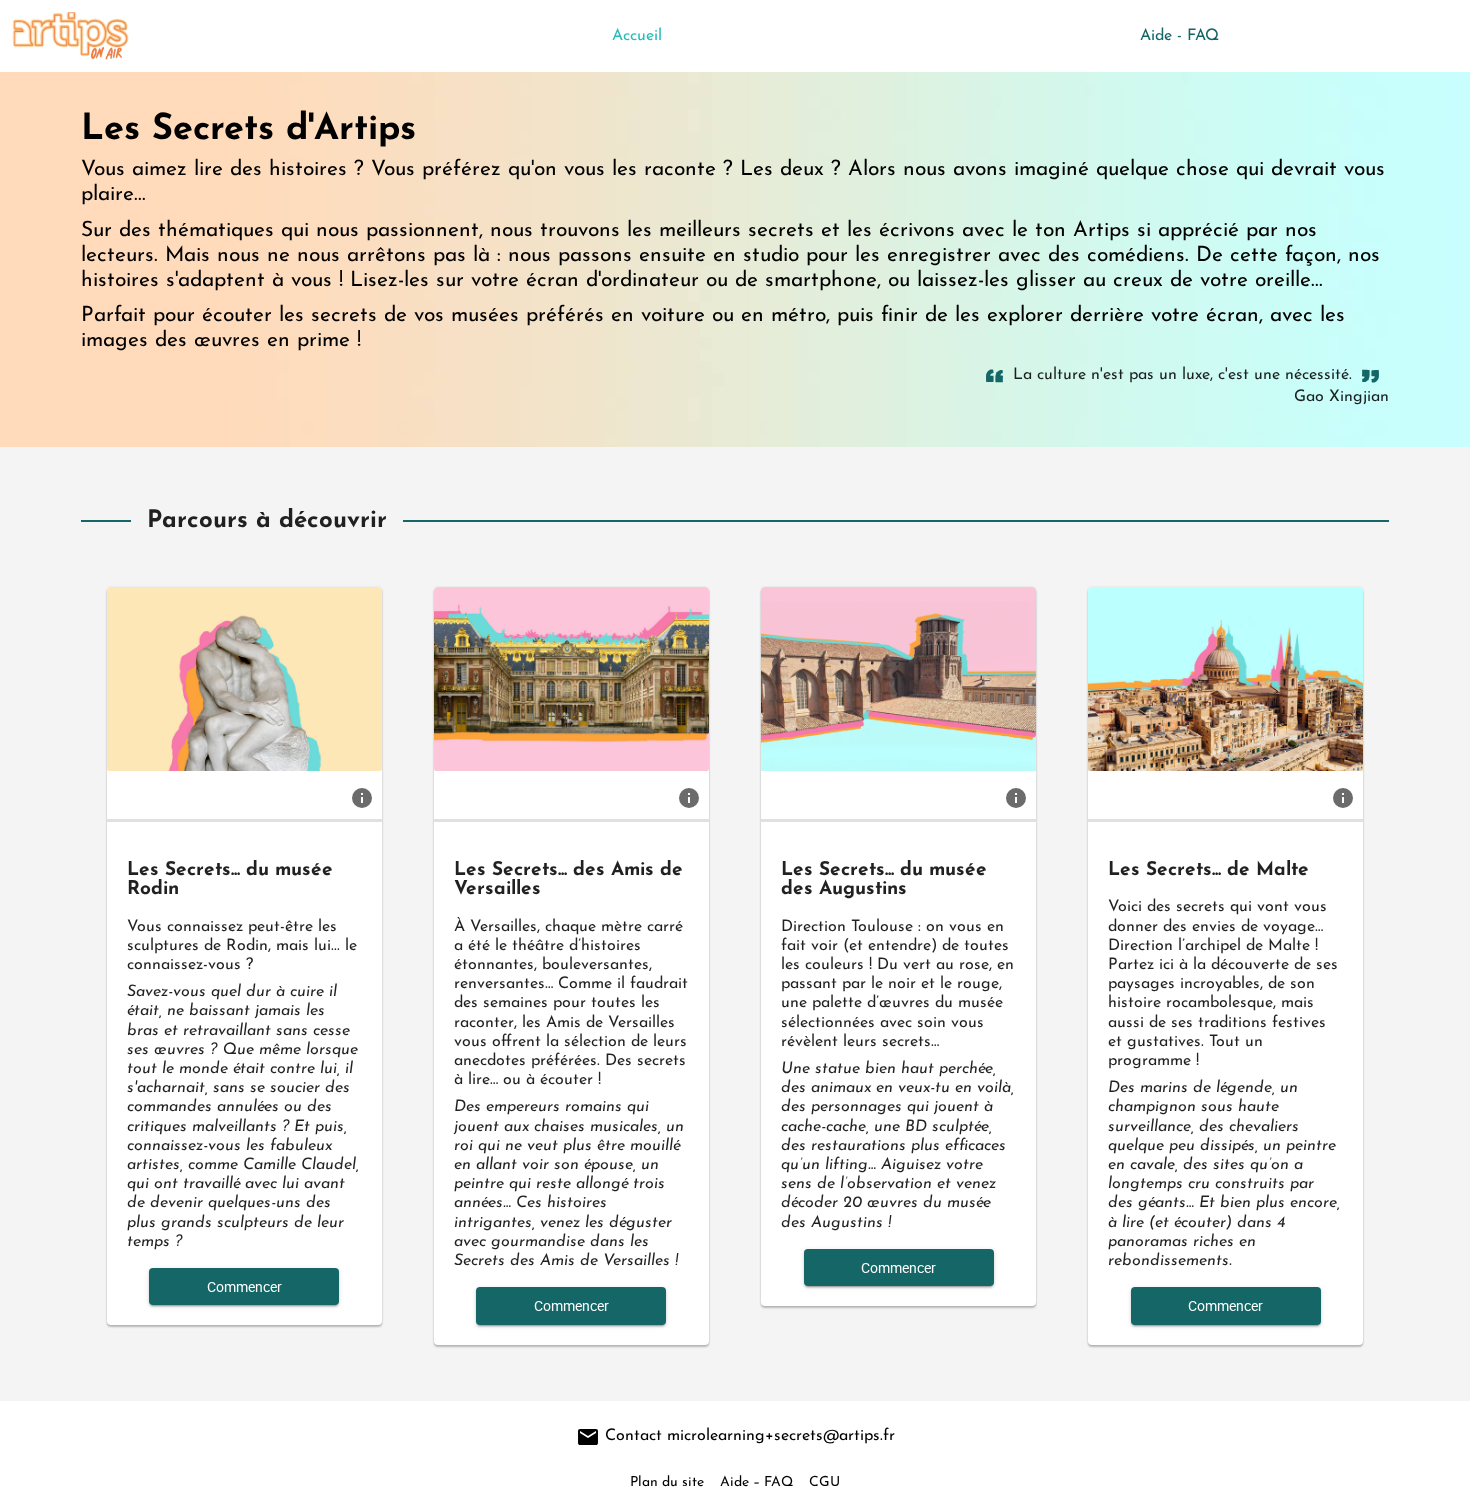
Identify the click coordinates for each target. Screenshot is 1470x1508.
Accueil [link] (637, 36)
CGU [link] (824, 1482)
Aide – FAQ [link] (756, 1482)
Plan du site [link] (667, 1482)
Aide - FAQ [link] (1179, 36)
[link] (362, 797)
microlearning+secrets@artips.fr (781, 1436)
